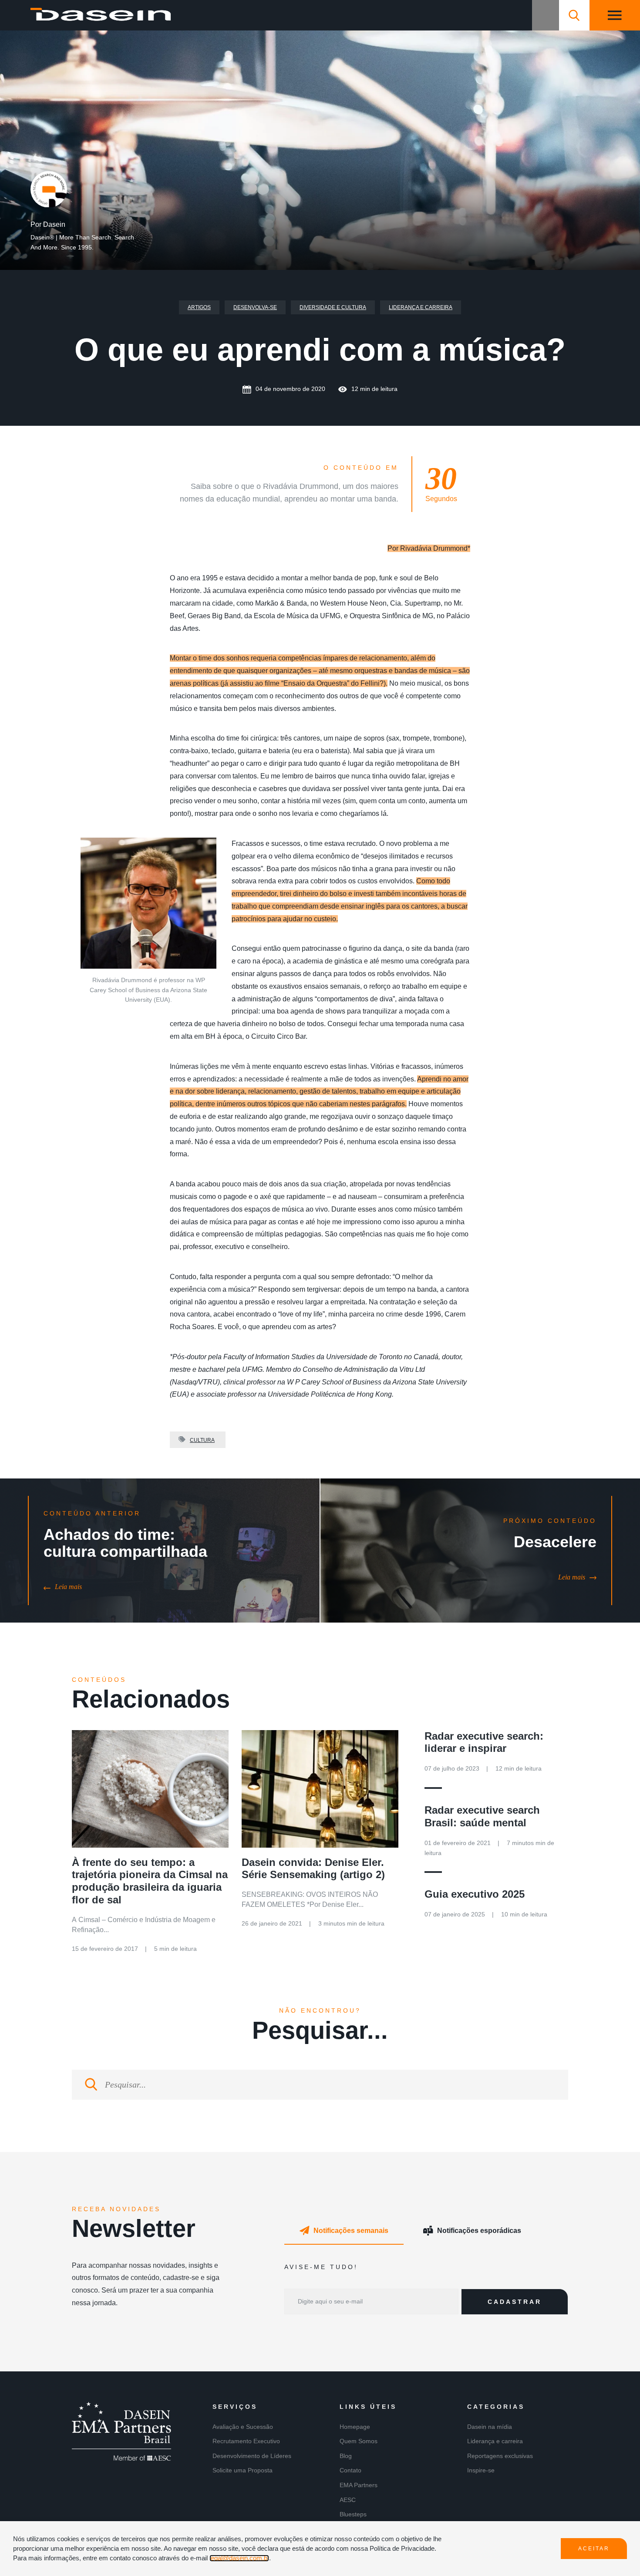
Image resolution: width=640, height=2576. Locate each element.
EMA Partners (359, 2485)
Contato (350, 2470)
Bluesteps (353, 2514)
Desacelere (555, 1542)
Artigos (199, 307)
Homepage (355, 2427)
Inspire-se (481, 2470)
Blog (346, 2456)
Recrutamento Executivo (246, 2441)
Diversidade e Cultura (333, 307)
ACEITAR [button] (594, 2549)
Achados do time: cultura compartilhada (125, 1543)
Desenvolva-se (255, 307)
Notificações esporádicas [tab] (479, 2231)
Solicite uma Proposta (243, 2470)
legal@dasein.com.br (239, 2558)
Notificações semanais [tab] (351, 2231)
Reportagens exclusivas (500, 2456)
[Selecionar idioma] (546, 15)
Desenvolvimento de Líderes (252, 2456)
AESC (348, 2500)
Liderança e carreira (421, 307)
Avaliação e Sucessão (243, 2427)
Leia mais (68, 1587)
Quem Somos (359, 2441)
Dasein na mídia (490, 2427)
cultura (202, 1440)
